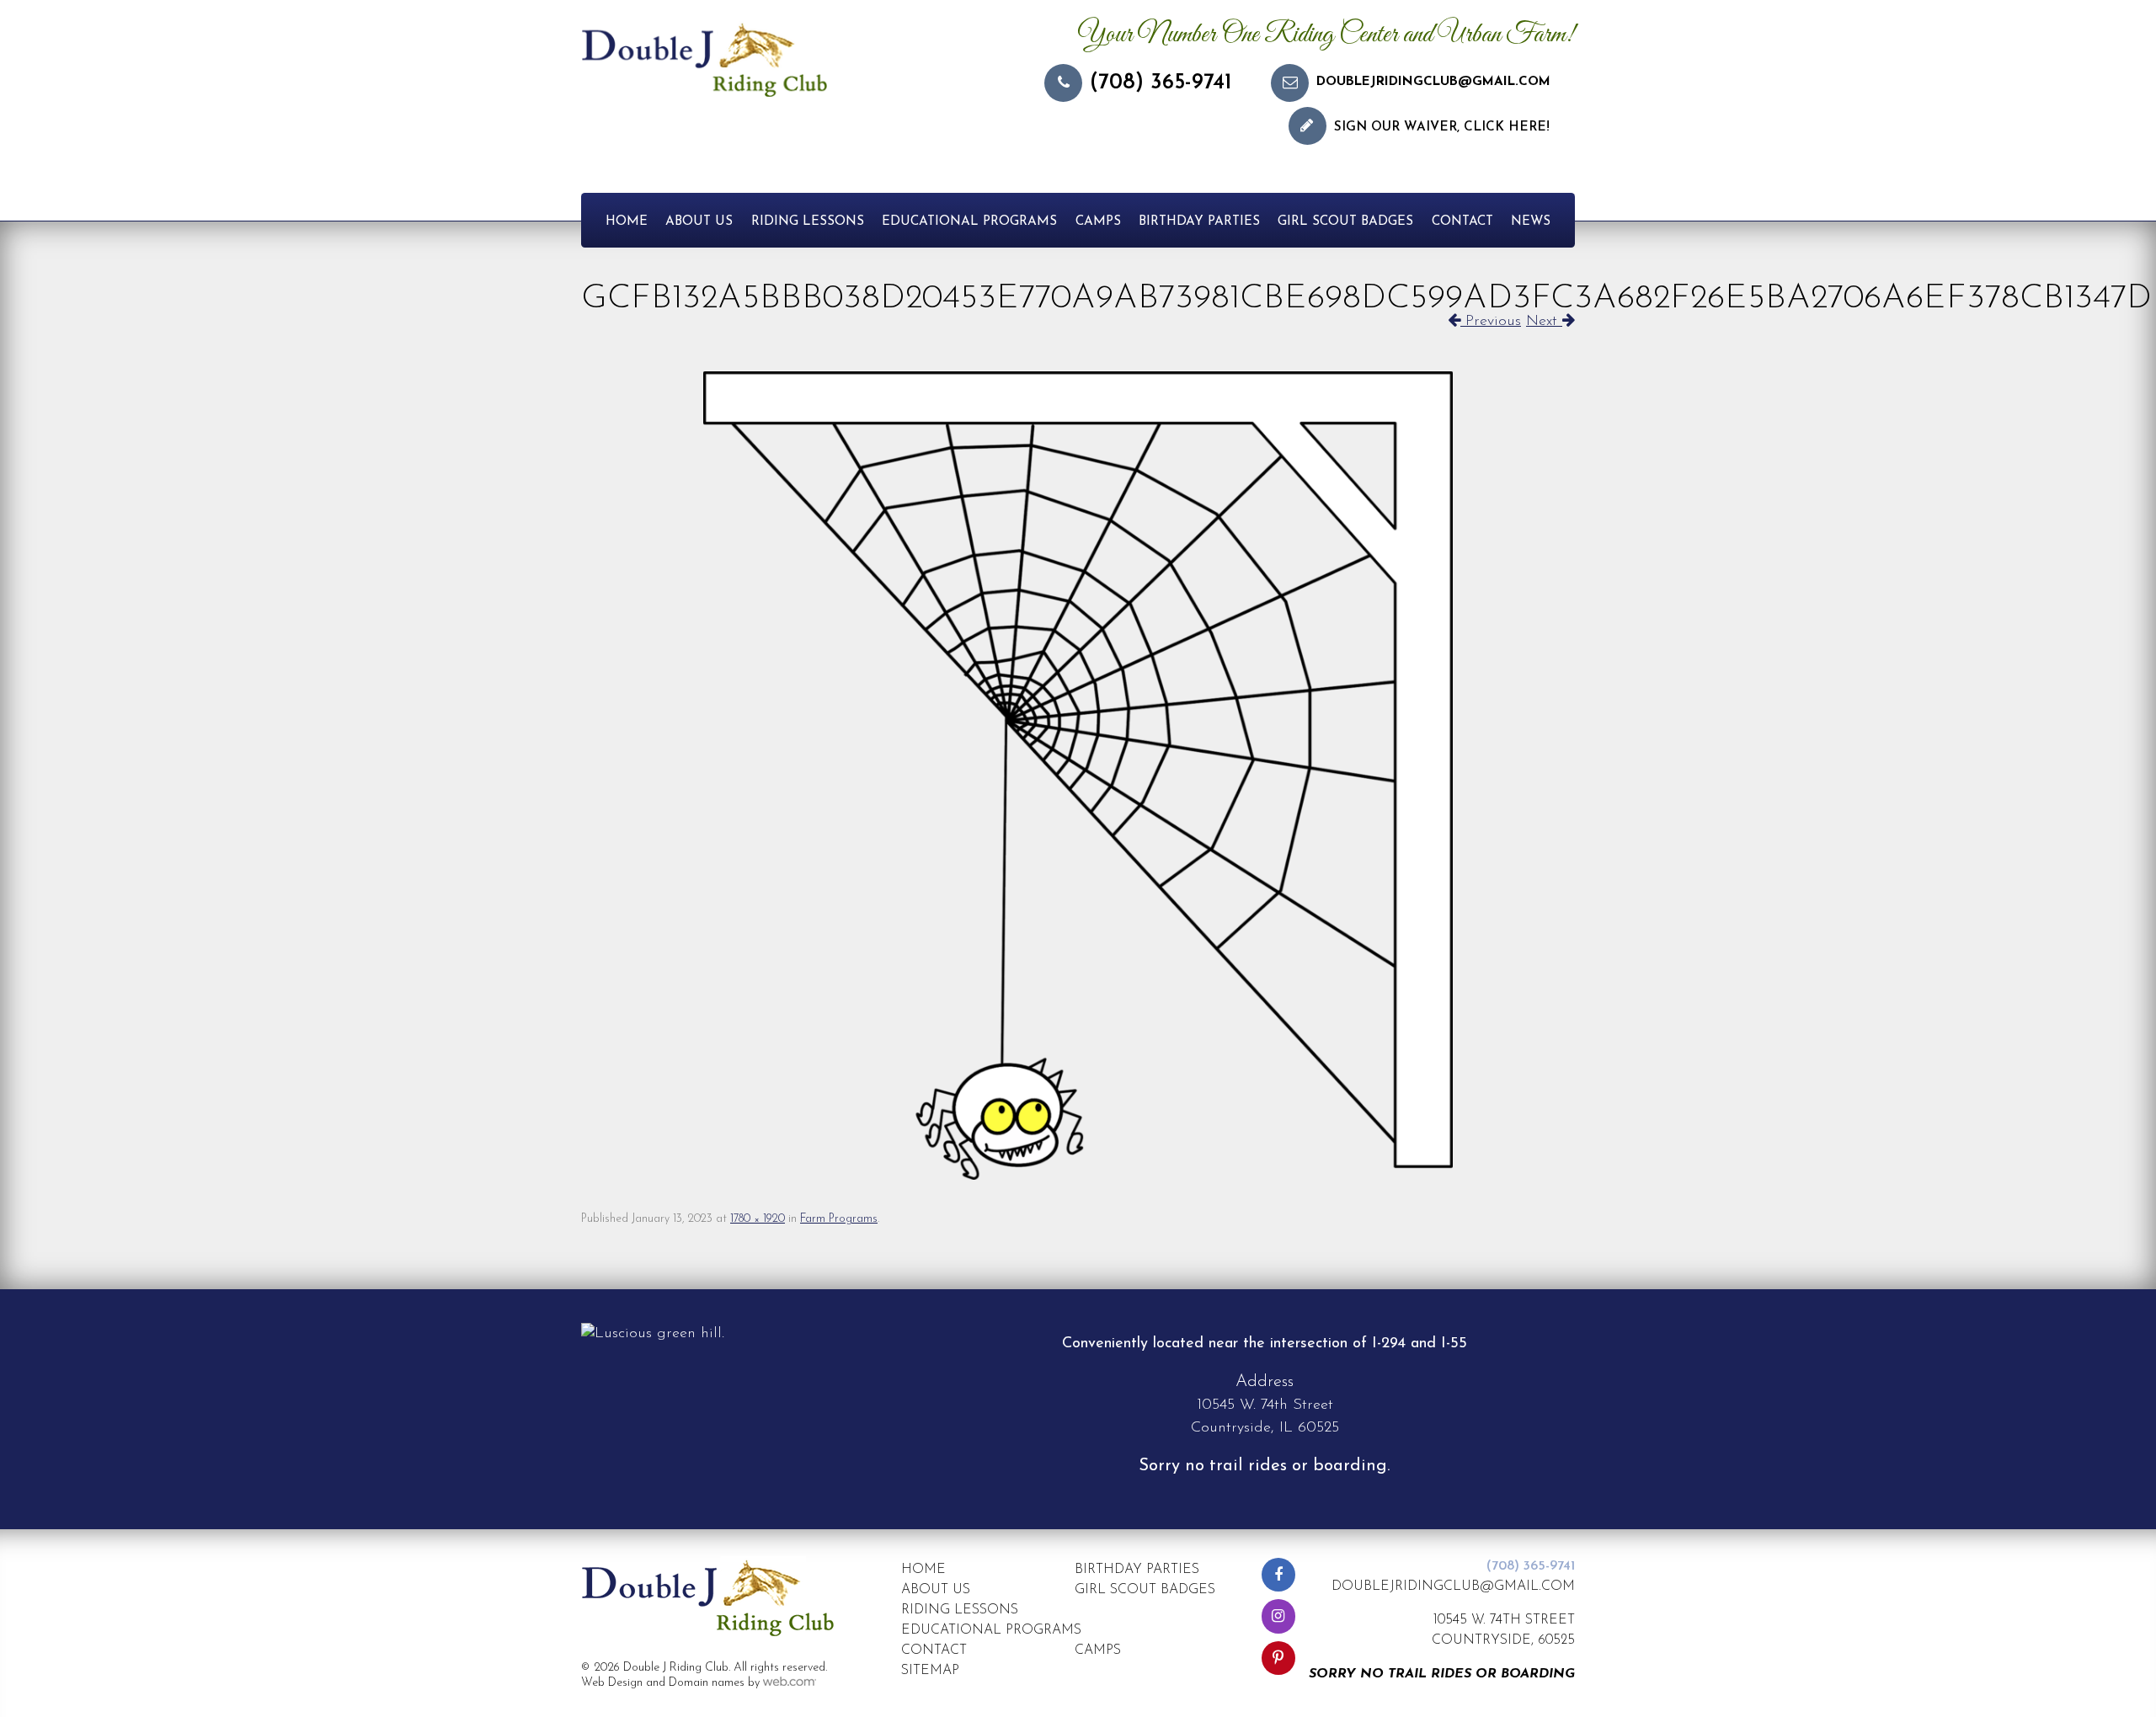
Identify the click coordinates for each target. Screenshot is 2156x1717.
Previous (1491, 322)
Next (1544, 322)
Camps (1098, 222)
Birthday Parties (1199, 222)
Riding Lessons (808, 222)
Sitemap (930, 1671)
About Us (699, 222)
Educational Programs (969, 222)
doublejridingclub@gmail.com (1433, 82)
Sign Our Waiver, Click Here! (1442, 128)
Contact (1462, 222)
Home (627, 222)
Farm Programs (839, 1219)
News (1531, 222)
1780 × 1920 (758, 1219)
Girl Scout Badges (1345, 222)
